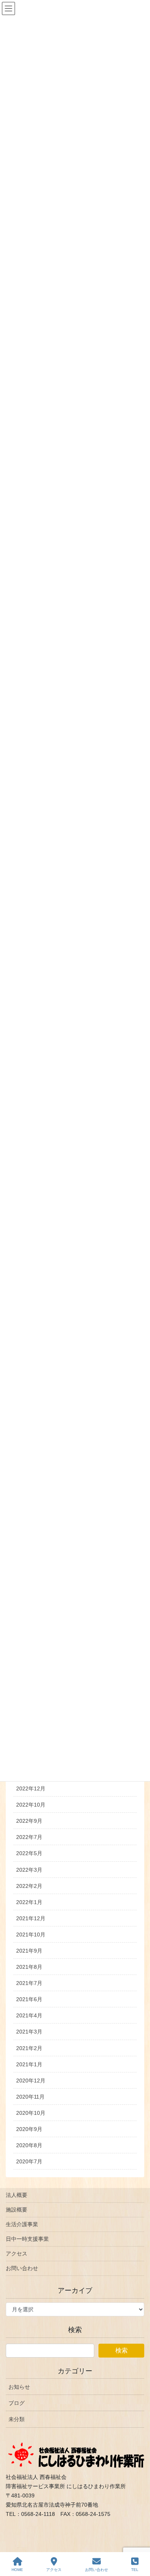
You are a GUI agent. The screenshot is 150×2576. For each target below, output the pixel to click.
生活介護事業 (22, 2224)
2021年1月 (29, 2064)
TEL (135, 2570)
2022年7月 (29, 1837)
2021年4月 (29, 2015)
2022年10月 (31, 1805)
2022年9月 (29, 1821)
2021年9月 (29, 1951)
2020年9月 (29, 2129)
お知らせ (19, 2387)
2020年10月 (31, 2113)
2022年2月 (29, 1886)
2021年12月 (31, 1918)
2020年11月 (30, 2097)
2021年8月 (29, 1967)
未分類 (17, 2419)
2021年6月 (29, 1999)
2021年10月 (31, 1935)
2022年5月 (29, 1853)
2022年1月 (29, 1902)
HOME (17, 2570)
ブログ (17, 2403)
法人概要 (17, 2195)
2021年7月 (29, 1983)
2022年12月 (31, 1788)
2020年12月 (31, 2081)
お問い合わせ (22, 2268)
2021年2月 (29, 2048)
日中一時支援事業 (27, 2239)
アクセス (17, 2254)
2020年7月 (29, 2161)
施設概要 (17, 2210)
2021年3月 (29, 2032)
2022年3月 (29, 1870)
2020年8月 (29, 2145)
